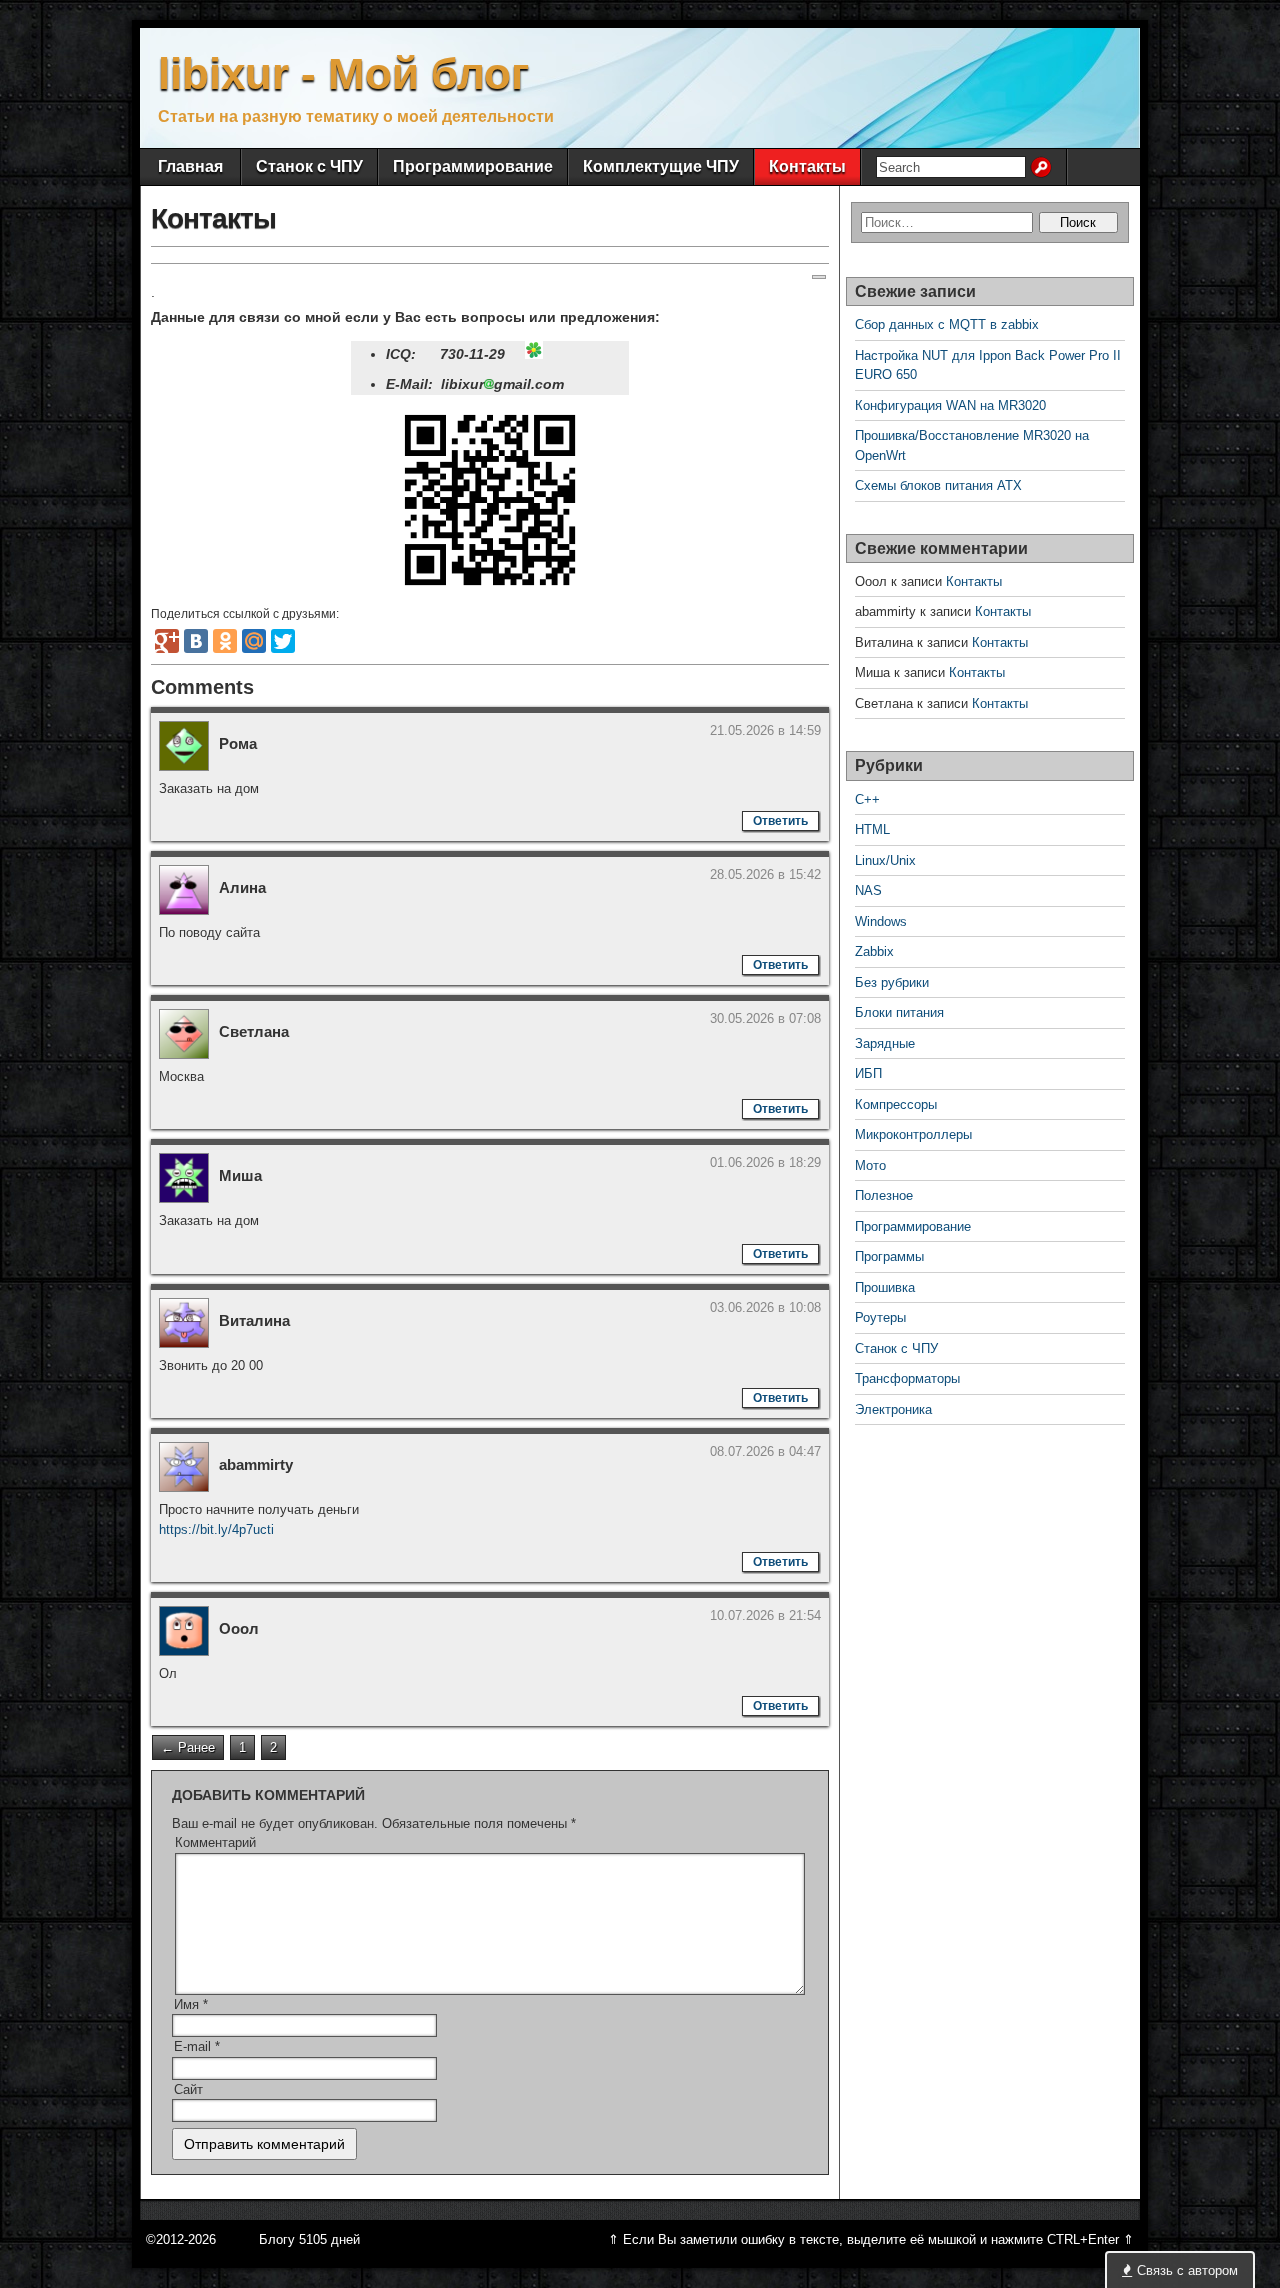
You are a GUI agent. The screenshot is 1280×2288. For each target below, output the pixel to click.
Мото (870, 1165)
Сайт (188, 2089)
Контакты (807, 166)
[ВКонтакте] (196, 641)
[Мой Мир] (254, 641)
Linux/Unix (885, 860)
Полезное (884, 1195)
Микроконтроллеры (913, 1134)
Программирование (473, 166)
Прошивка (885, 1287)
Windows (881, 921)
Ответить (780, 821)
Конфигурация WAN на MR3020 (950, 405)
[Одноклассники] (225, 641)
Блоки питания (899, 1012)
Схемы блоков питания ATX (938, 485)
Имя (191, 2004)
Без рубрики (892, 982)
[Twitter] (283, 641)
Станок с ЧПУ (309, 166)
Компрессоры (896, 1104)
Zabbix (874, 951)
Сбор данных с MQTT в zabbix (947, 324)
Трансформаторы (907, 1378)
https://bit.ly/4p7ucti (216, 1529)
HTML (872, 829)
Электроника (893, 1409)
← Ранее (188, 1747)
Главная (190, 166)
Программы (889, 1256)
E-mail (197, 2046)
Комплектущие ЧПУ (661, 166)
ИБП (868, 1073)
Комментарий (215, 1842)
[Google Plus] (167, 641)
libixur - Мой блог (343, 73)
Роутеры (880, 1317)
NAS (868, 890)
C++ (867, 799)
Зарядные (885, 1043)
